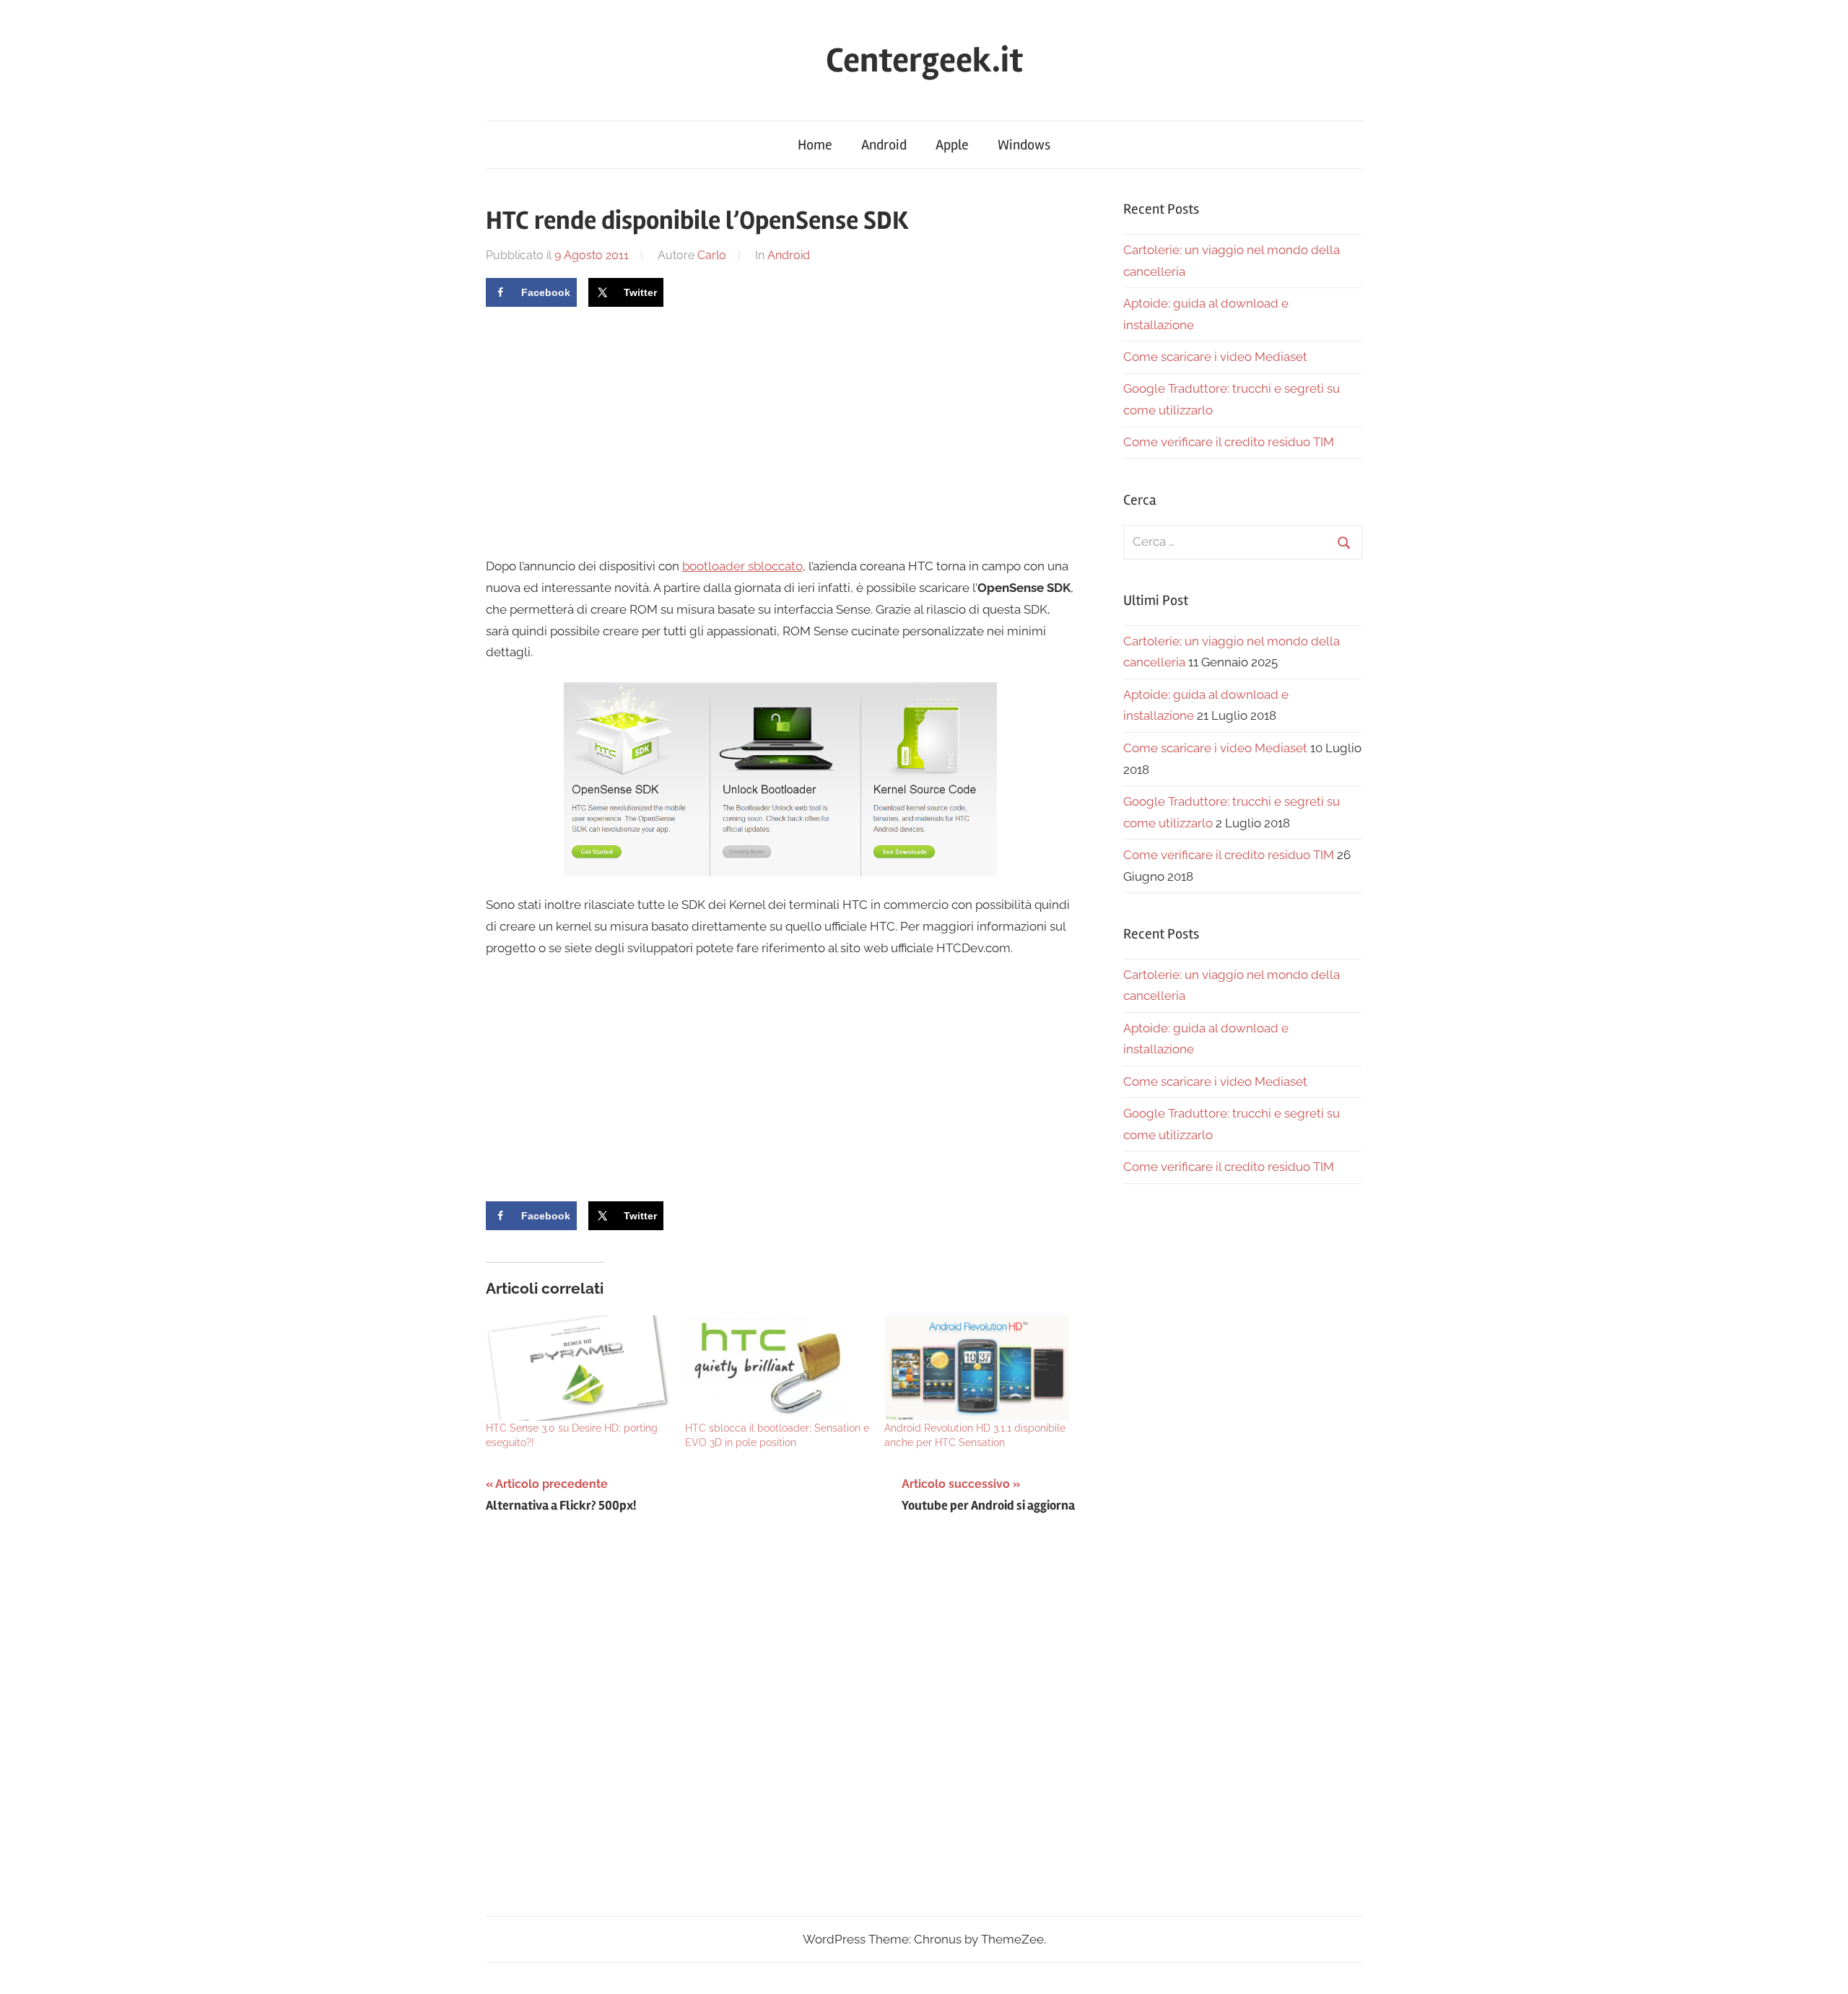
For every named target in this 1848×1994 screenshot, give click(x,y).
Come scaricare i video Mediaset (1215, 357)
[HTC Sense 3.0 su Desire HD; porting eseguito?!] (578, 1368)
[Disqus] (781, 1728)
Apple (952, 145)
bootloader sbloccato (742, 566)
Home (815, 145)
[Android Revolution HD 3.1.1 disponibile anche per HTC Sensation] (977, 1368)
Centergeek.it (924, 60)
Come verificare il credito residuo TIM (1229, 442)
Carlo (712, 255)
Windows (1024, 145)
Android (884, 145)
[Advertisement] (607, 430)
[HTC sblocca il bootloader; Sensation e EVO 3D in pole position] (777, 1368)
